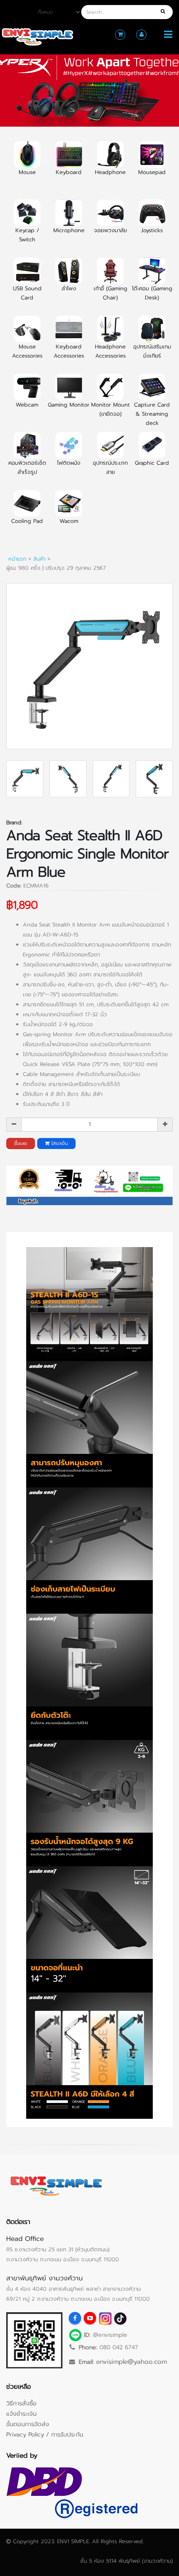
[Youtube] (90, 2318)
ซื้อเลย (21, 1143)
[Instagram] (105, 2318)
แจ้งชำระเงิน (21, 2414)
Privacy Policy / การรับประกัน (45, 2434)
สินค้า (39, 559)
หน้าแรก (17, 559)
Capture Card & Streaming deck (152, 414)
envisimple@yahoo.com (132, 2362)
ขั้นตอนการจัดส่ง (28, 2424)
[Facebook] (75, 2318)
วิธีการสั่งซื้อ (21, 2403)
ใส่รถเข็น (59, 1143)
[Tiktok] (120, 2318)
